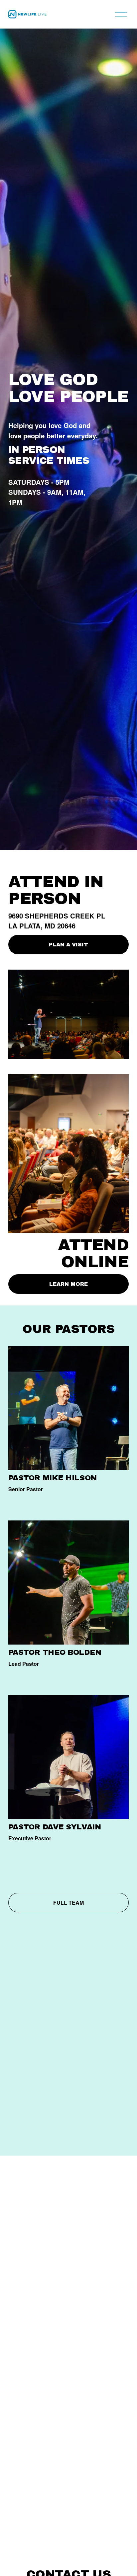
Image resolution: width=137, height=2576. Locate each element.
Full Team (68, 1903)
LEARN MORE (68, 1284)
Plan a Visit (68, 945)
